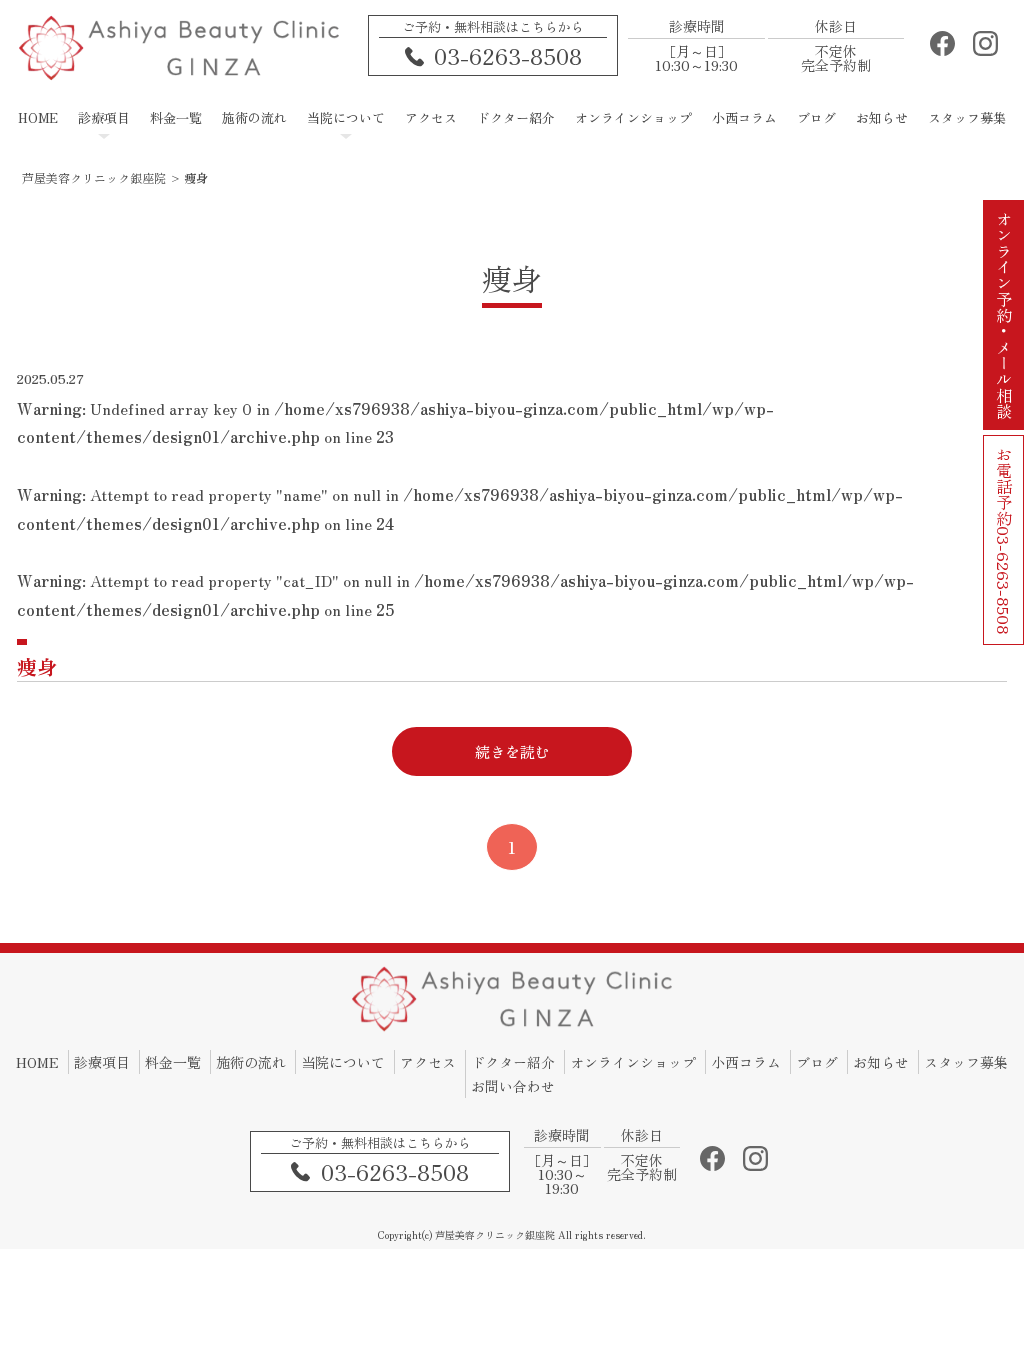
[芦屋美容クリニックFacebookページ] (942, 49)
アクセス (428, 1062)
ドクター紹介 (513, 1062)
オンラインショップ (633, 1062)
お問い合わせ (513, 1086)
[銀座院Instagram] (985, 49)
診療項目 (102, 1062)
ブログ (817, 1062)
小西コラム (746, 1062)
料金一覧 (173, 1062)
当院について (343, 1062)
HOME (37, 1062)
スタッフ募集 (966, 1062)
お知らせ (881, 1062)
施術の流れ (251, 1062)
